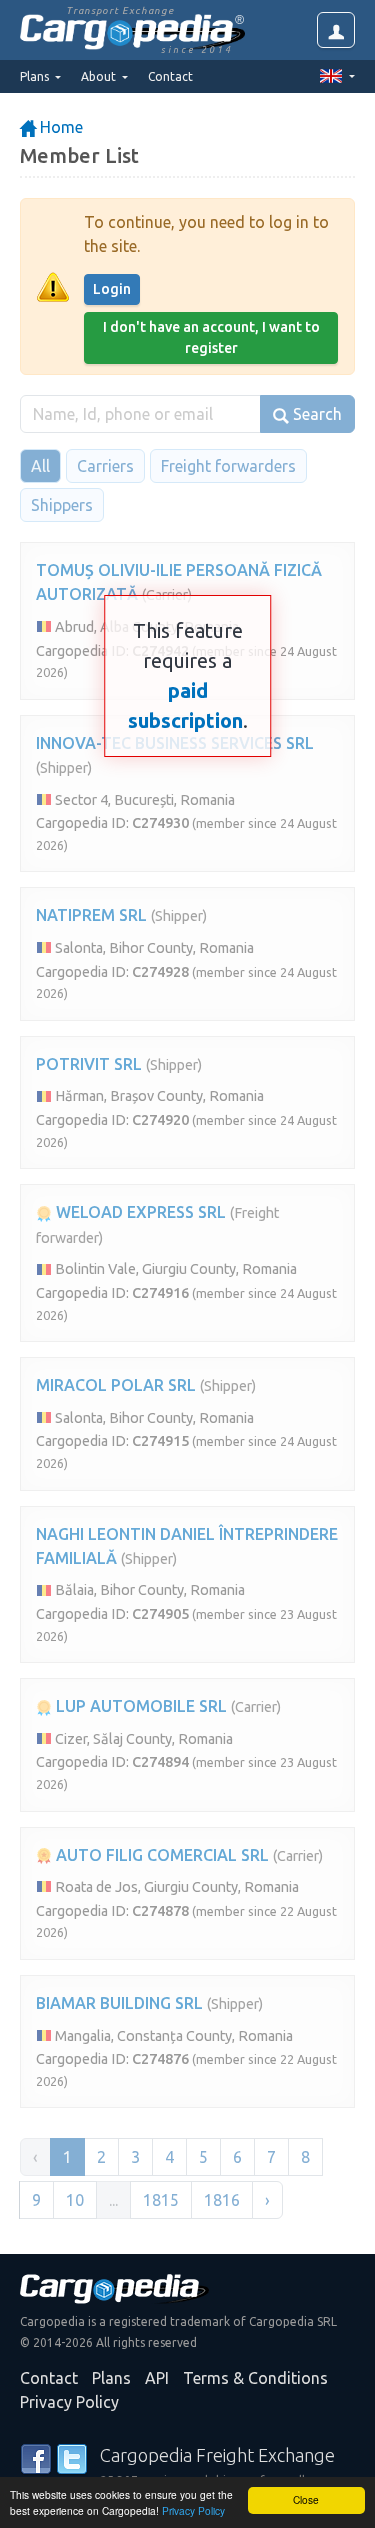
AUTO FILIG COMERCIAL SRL (160, 1855)
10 (75, 2200)
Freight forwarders (228, 466)
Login (112, 289)
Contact (170, 76)
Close (306, 2499)
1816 (222, 2200)
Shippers (62, 505)
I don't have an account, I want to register (211, 337)
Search (315, 414)
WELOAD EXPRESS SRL (139, 1212)
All (40, 466)
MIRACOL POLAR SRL (116, 1385)
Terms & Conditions (255, 2378)
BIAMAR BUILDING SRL (119, 2003)
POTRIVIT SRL (89, 1064)
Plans (111, 2378)
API (157, 2378)
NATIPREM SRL (91, 915)
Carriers (105, 466)
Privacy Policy (193, 2510)
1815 (161, 2200)
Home (59, 127)
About (100, 76)
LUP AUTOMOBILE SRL (139, 1706)
